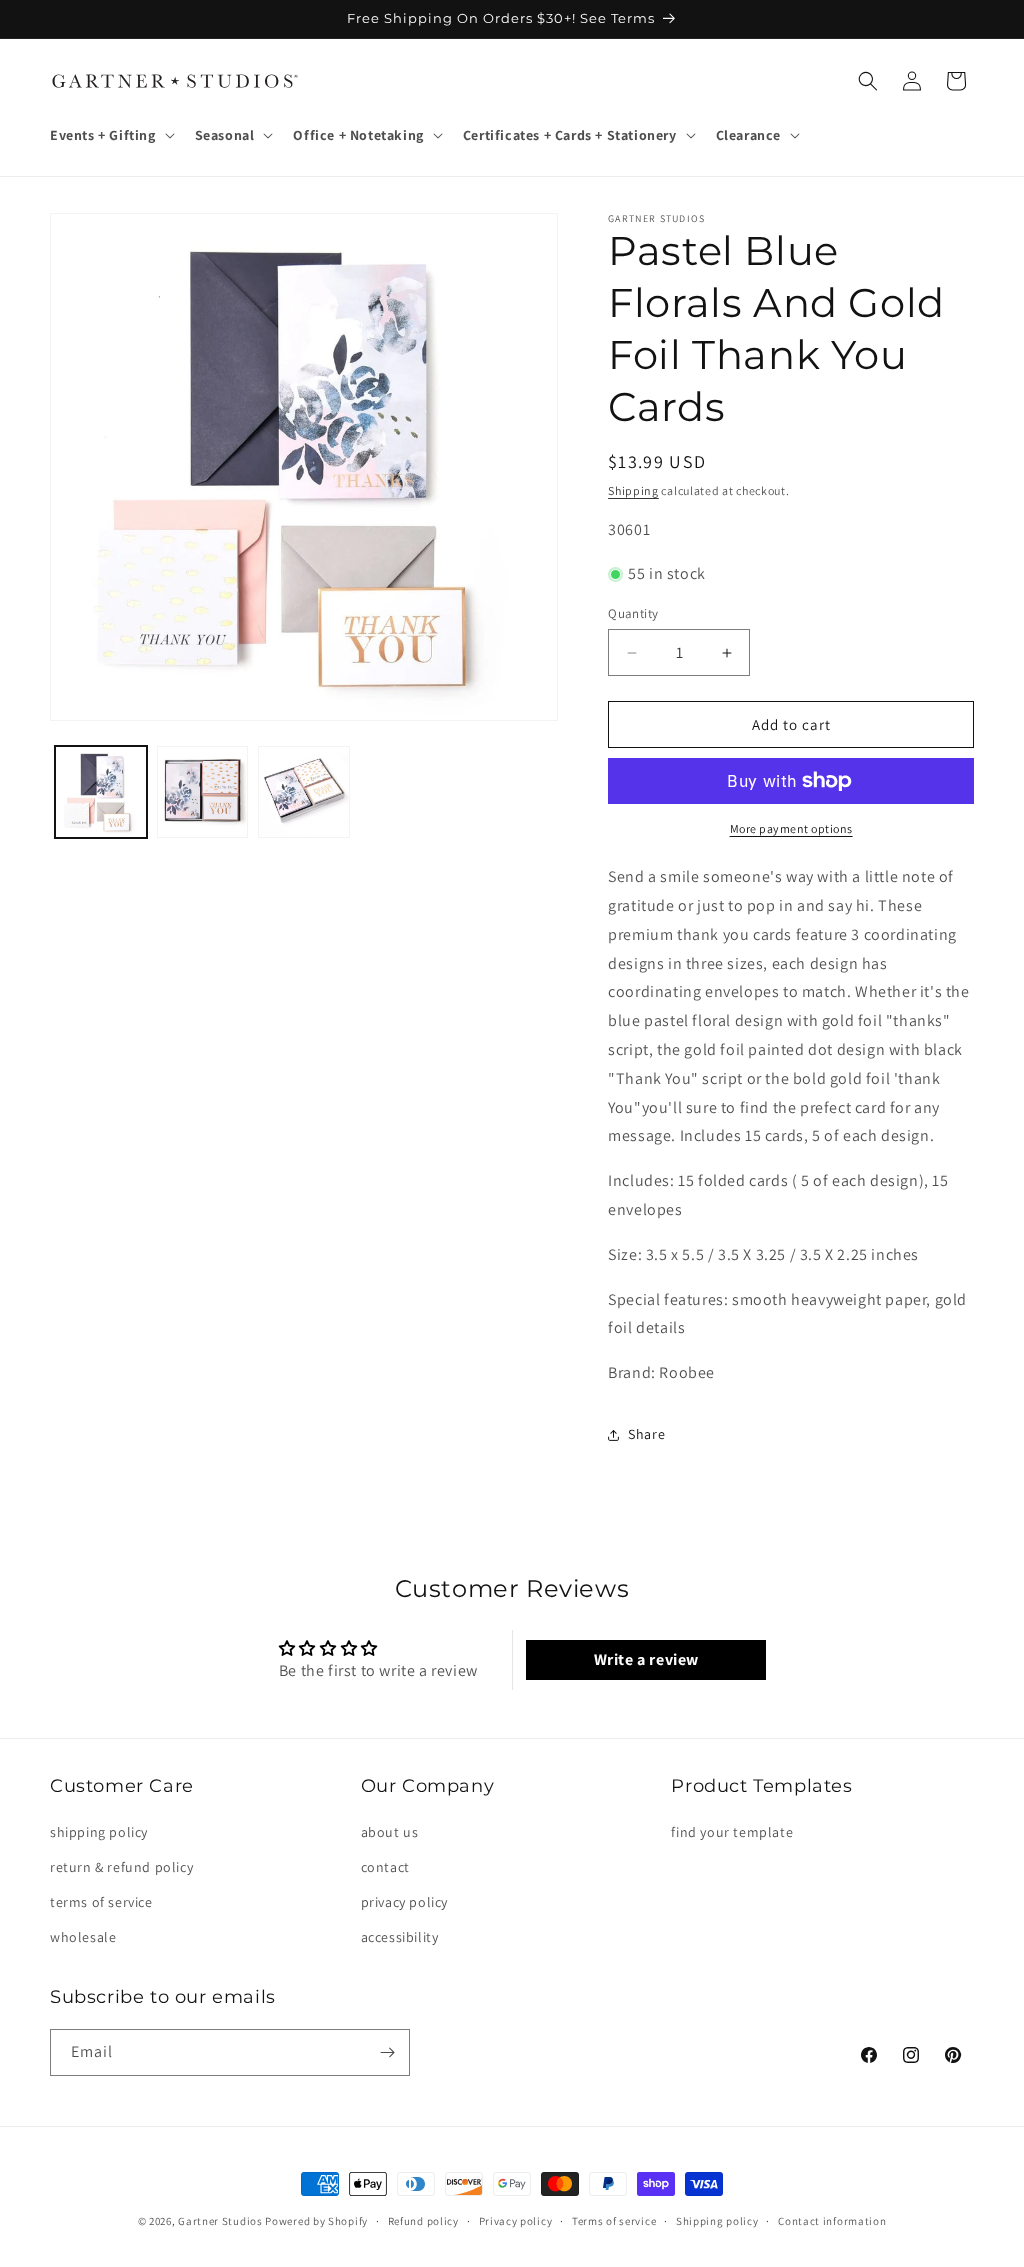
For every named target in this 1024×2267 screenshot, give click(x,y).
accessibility (400, 1937)
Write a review (646, 1659)
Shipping (633, 490)
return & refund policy (121, 1867)
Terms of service (614, 2221)
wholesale (83, 1937)
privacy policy (404, 1902)
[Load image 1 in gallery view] (101, 792)
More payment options (791, 828)
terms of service (101, 1902)
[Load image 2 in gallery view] (203, 792)
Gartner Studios (220, 2221)
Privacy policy (516, 2221)
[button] (110, 135)
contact (385, 1867)
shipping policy (99, 1832)
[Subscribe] (387, 2052)
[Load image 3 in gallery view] (304, 792)
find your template (732, 1832)
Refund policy (423, 2221)
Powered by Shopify (316, 2221)
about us (390, 1832)
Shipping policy (717, 2221)
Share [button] (646, 1434)
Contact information (832, 2221)
